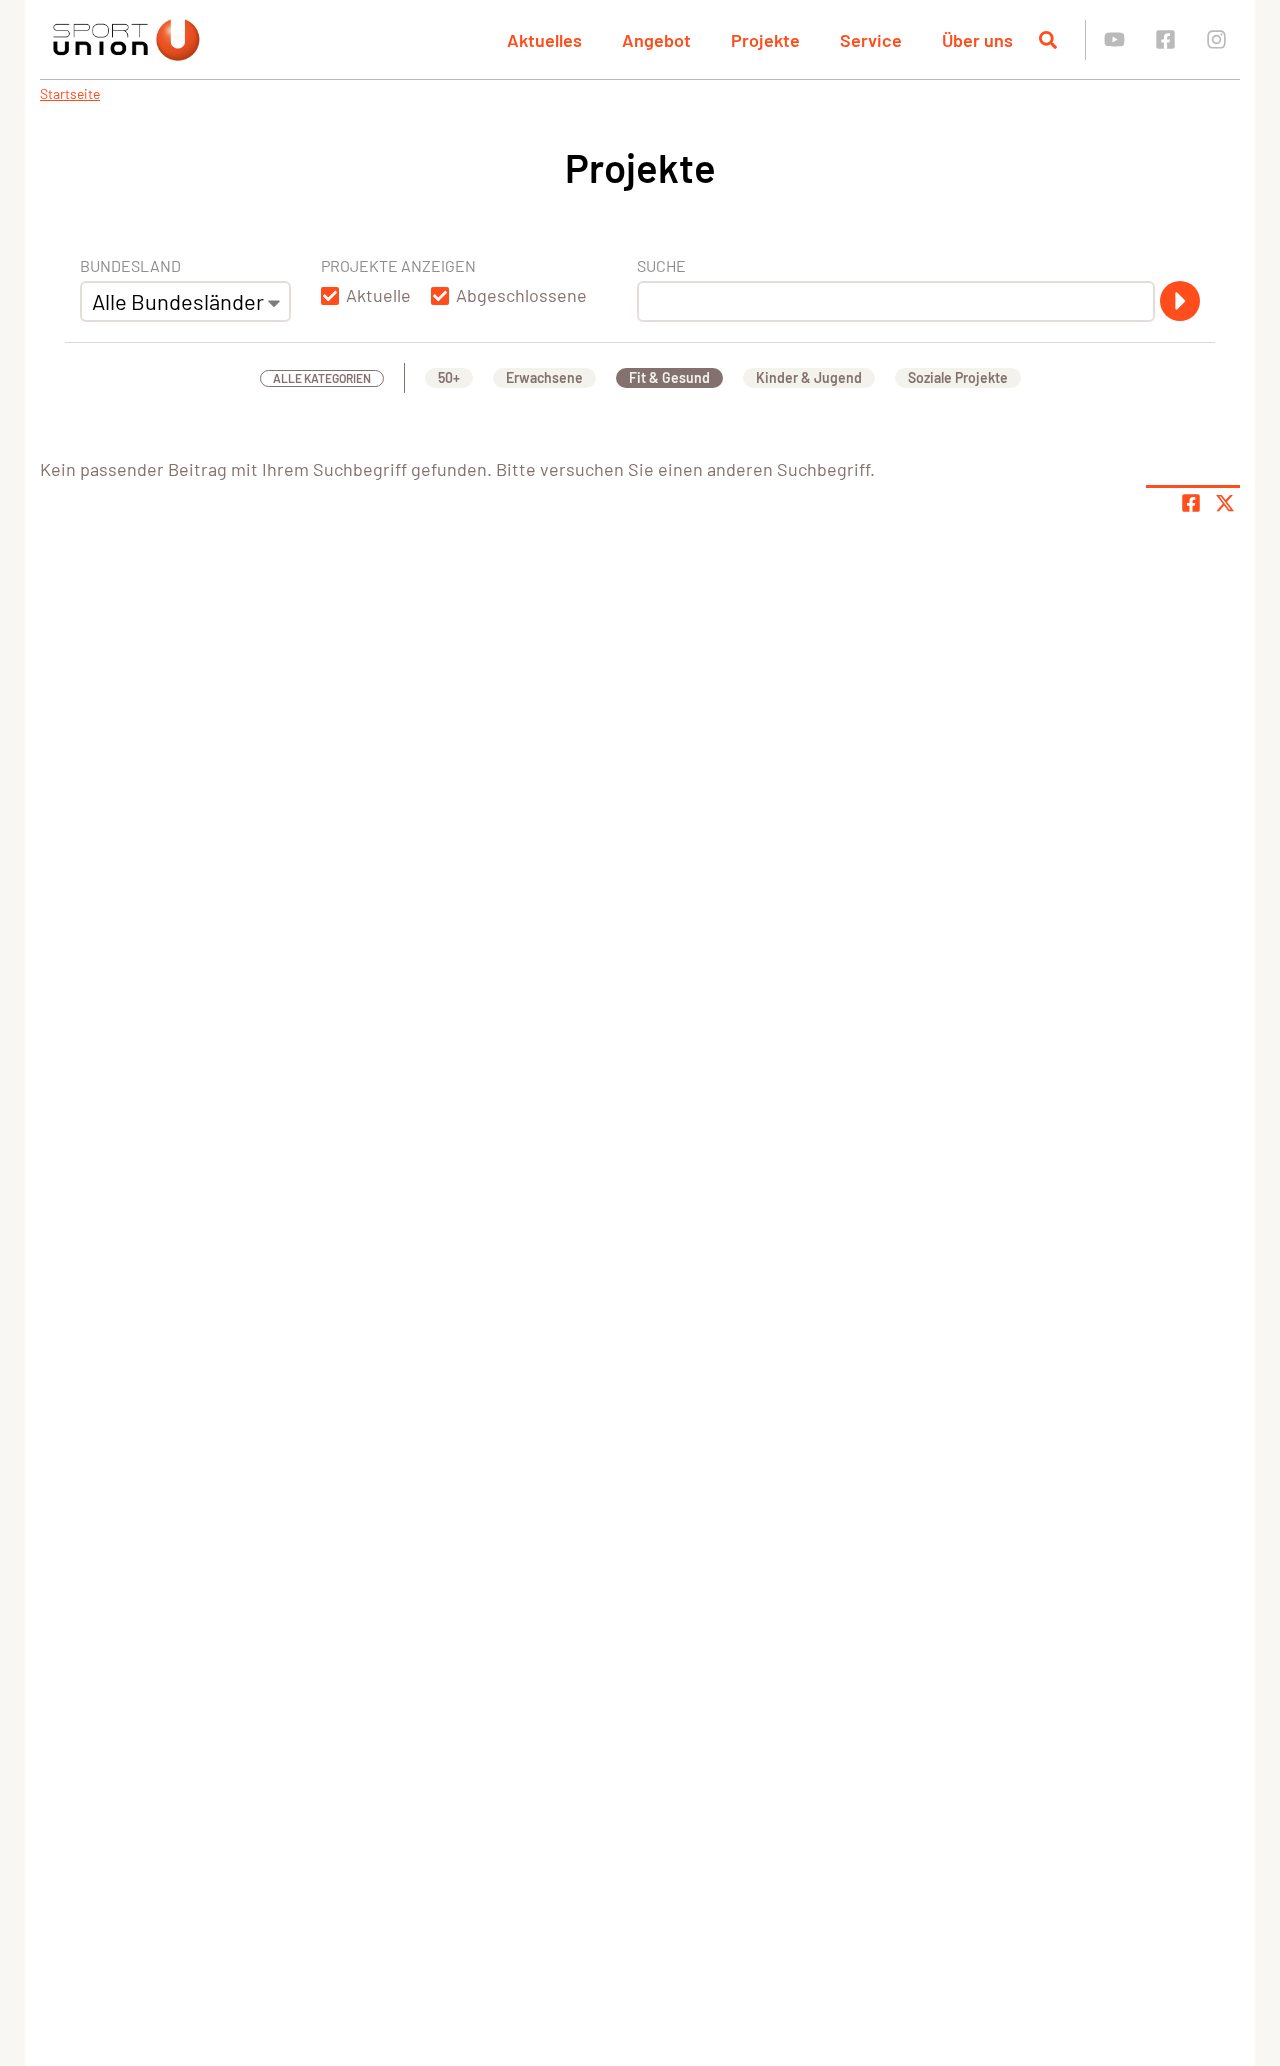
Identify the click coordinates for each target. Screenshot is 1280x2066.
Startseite (70, 93)
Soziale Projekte (958, 377)
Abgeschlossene (521, 295)
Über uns (977, 40)
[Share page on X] (1225, 503)
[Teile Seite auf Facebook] (1191, 503)
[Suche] (1180, 301)
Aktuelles (544, 40)
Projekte (765, 40)
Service (871, 40)
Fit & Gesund (669, 377)
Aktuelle (378, 295)
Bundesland (130, 265)
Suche (661, 265)
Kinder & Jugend (809, 377)
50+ (449, 377)
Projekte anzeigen (398, 265)
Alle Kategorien (322, 378)
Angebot (656, 40)
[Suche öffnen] (1048, 40)
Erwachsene (544, 377)
